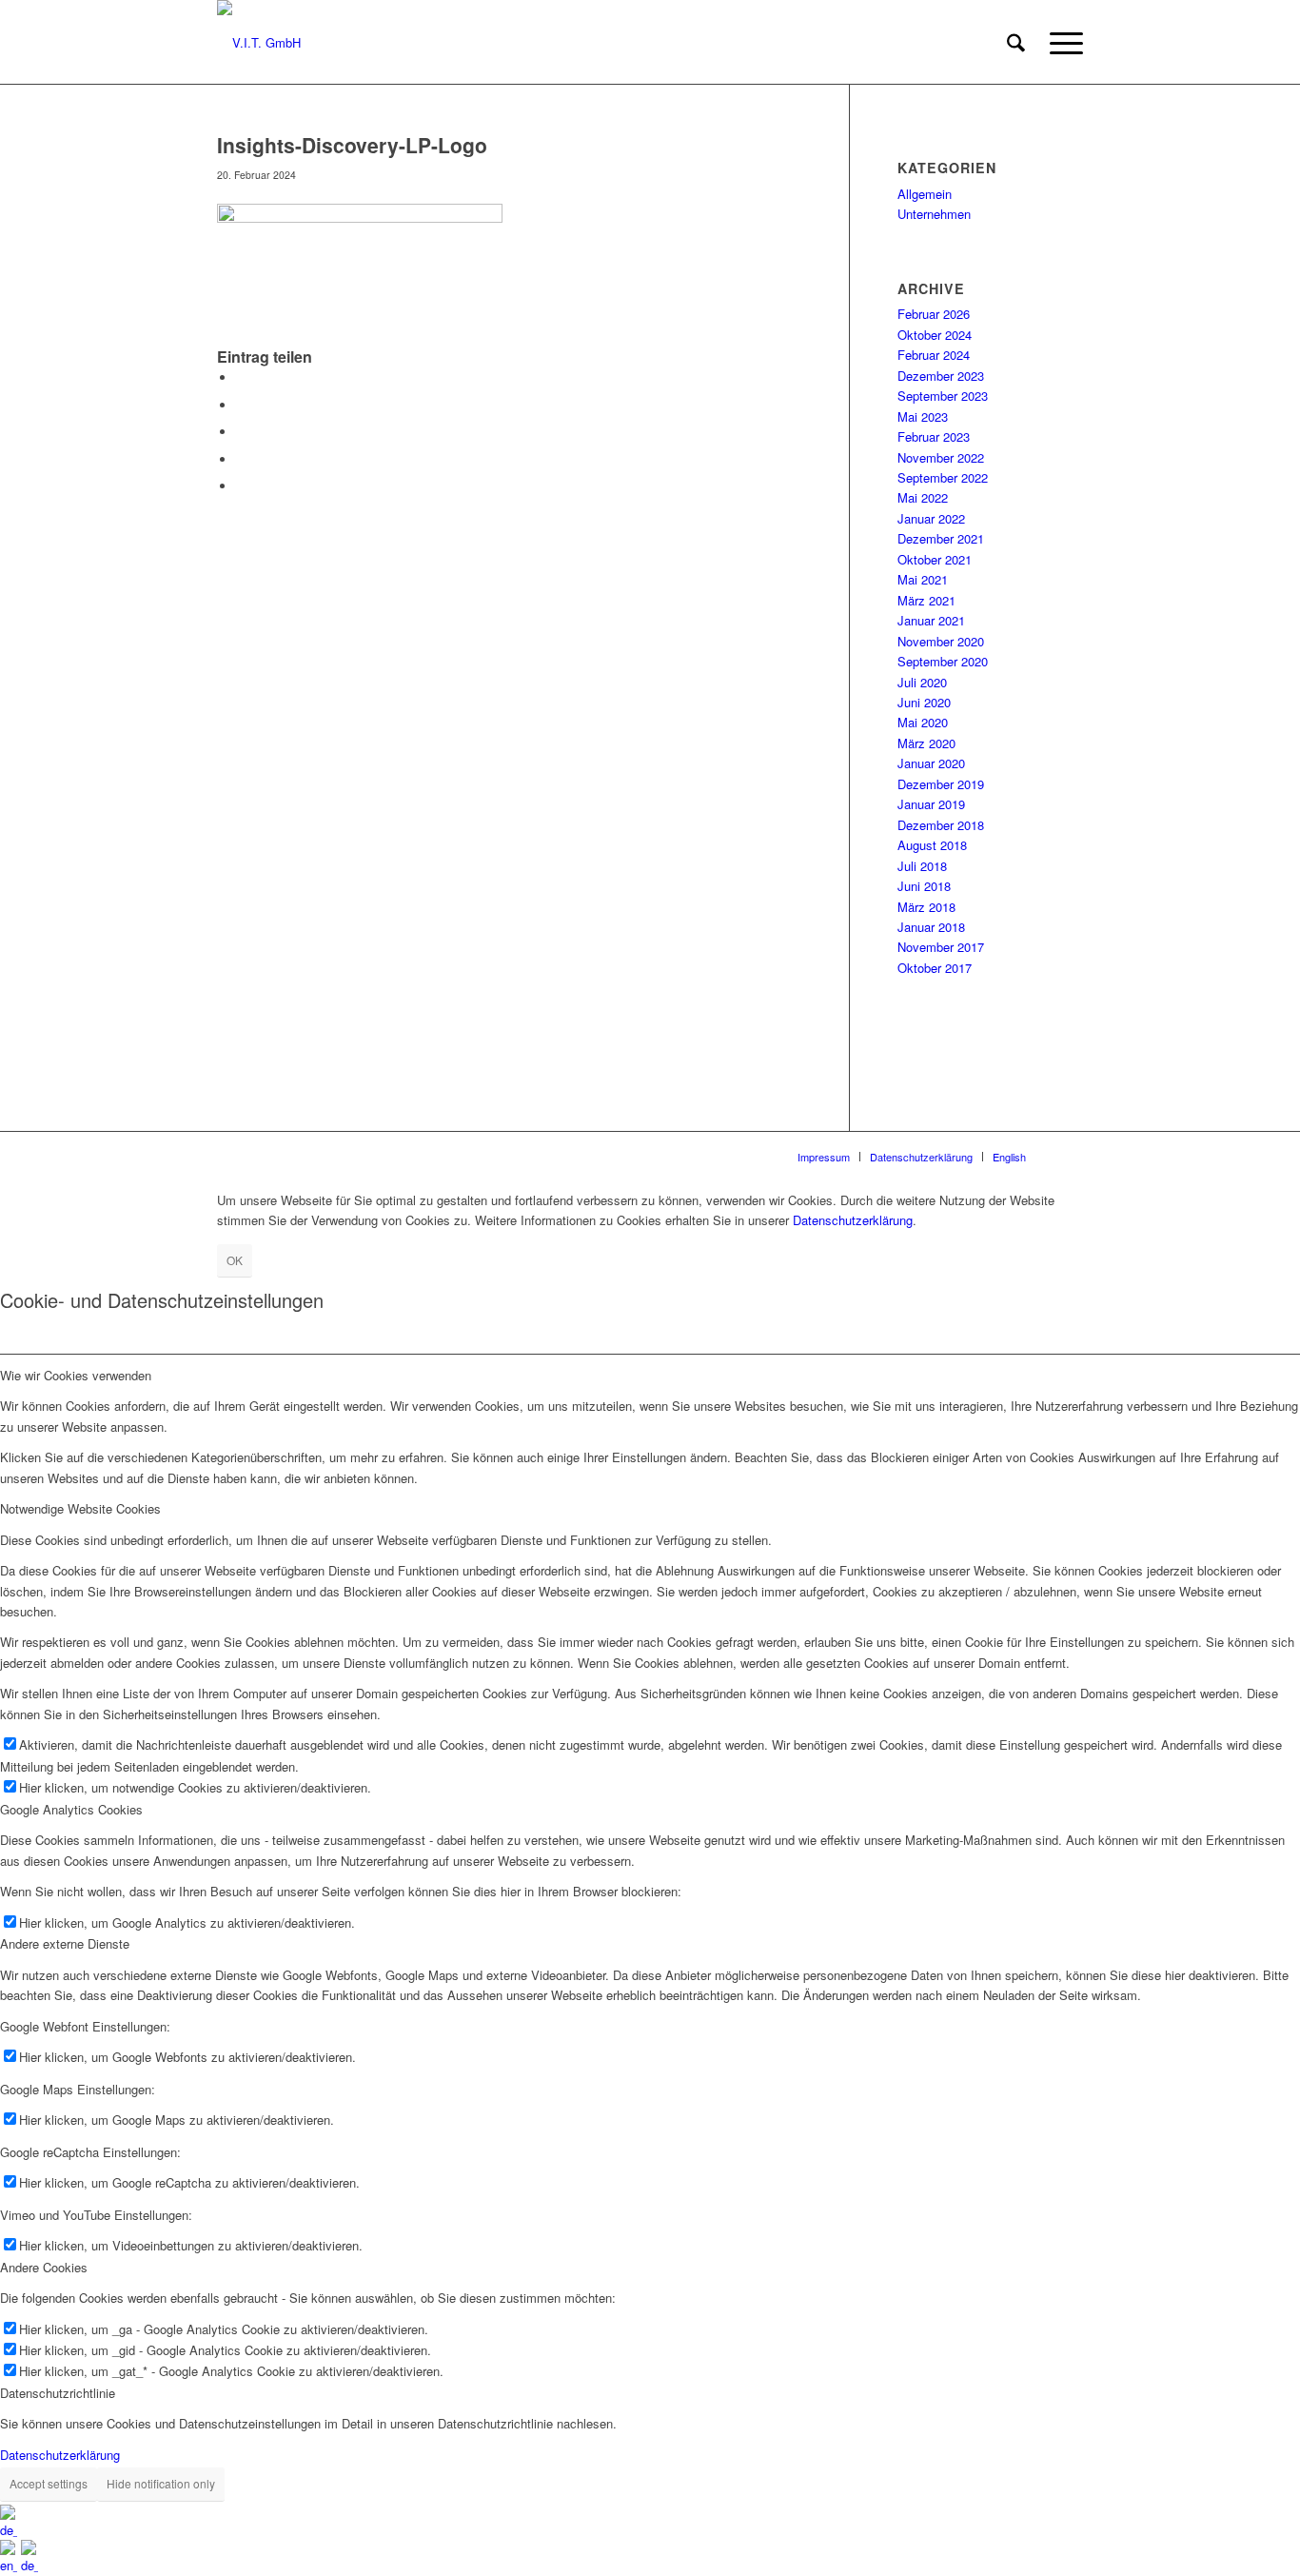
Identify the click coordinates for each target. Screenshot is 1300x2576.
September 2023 (943, 396)
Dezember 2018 (941, 825)
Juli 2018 (922, 866)
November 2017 (941, 947)
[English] (10, 2565)
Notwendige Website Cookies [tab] (80, 1508)
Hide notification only (161, 2483)
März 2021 (926, 600)
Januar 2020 (931, 763)
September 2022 (943, 477)
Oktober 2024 (935, 335)
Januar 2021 (931, 620)
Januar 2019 (931, 804)
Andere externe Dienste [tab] (65, 1943)
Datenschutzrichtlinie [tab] (58, 2393)
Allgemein (925, 194)
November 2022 (941, 457)
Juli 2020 (922, 682)
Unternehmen (934, 214)
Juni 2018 (924, 886)
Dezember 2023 (941, 376)
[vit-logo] (259, 43)
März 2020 (926, 743)
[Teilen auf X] (241, 405)
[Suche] (1016, 43)
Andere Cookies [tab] (44, 2267)
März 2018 (926, 907)
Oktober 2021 (935, 559)
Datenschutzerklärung (853, 1220)
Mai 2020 (923, 722)
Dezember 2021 (941, 538)
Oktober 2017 (935, 968)
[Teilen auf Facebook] (241, 377)
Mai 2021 (923, 579)
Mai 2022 (923, 497)
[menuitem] (1016, 43)
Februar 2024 (934, 355)
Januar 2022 (931, 518)
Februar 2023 (934, 436)
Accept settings (49, 2483)
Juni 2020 (924, 702)
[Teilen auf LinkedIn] (241, 459)
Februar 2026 (934, 314)
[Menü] (1060, 43)
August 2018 (932, 845)
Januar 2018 (931, 927)
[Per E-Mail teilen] (241, 486)
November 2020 (941, 641)
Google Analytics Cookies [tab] (71, 1809)
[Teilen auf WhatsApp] (241, 432)
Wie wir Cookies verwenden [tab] (76, 1375)
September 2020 (943, 661)
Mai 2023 (923, 416)
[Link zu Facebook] (1069, 1156)
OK (235, 1260)
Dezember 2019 (941, 784)
